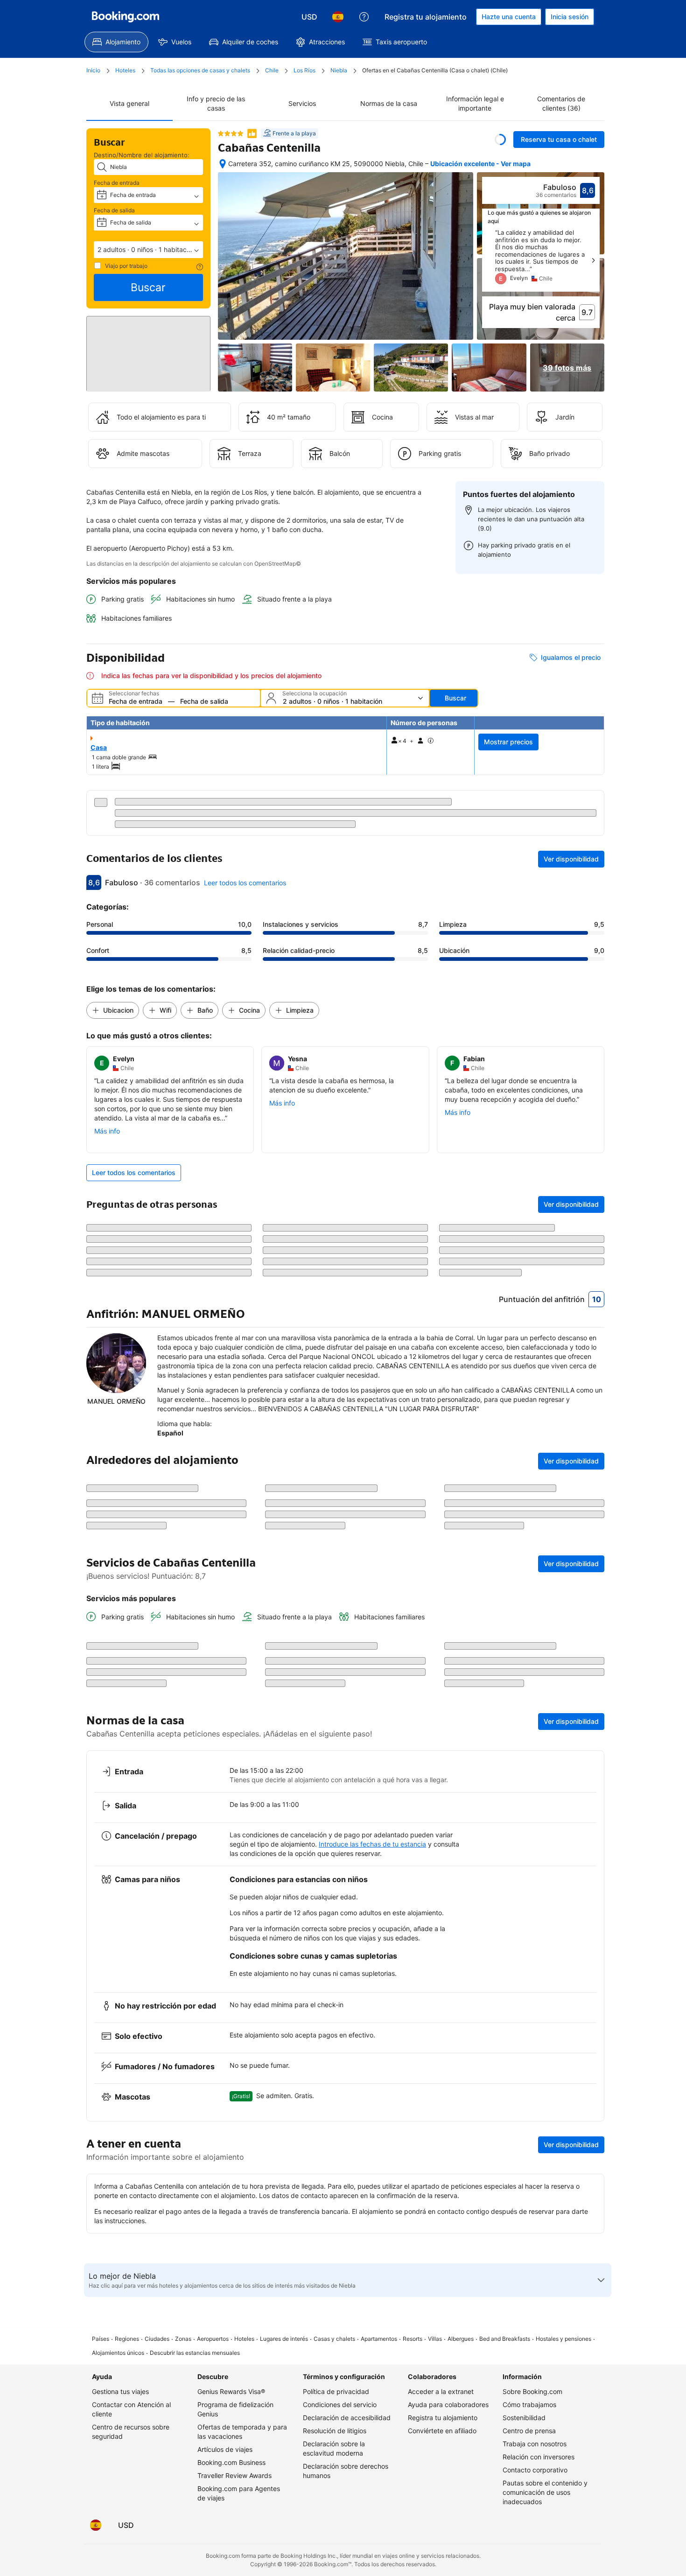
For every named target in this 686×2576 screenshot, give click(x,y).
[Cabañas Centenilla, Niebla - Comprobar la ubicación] (223, 164)
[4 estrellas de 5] (231, 133)
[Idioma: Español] (338, 17)
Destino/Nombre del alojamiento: (142, 155)
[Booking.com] (126, 17)
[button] (148, 250)
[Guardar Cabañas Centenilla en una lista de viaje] (500, 140)
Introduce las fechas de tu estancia (372, 2005)
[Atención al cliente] (364, 17)
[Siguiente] (593, 260)
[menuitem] (116, 42)
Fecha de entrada (117, 183)
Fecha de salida (114, 210)
